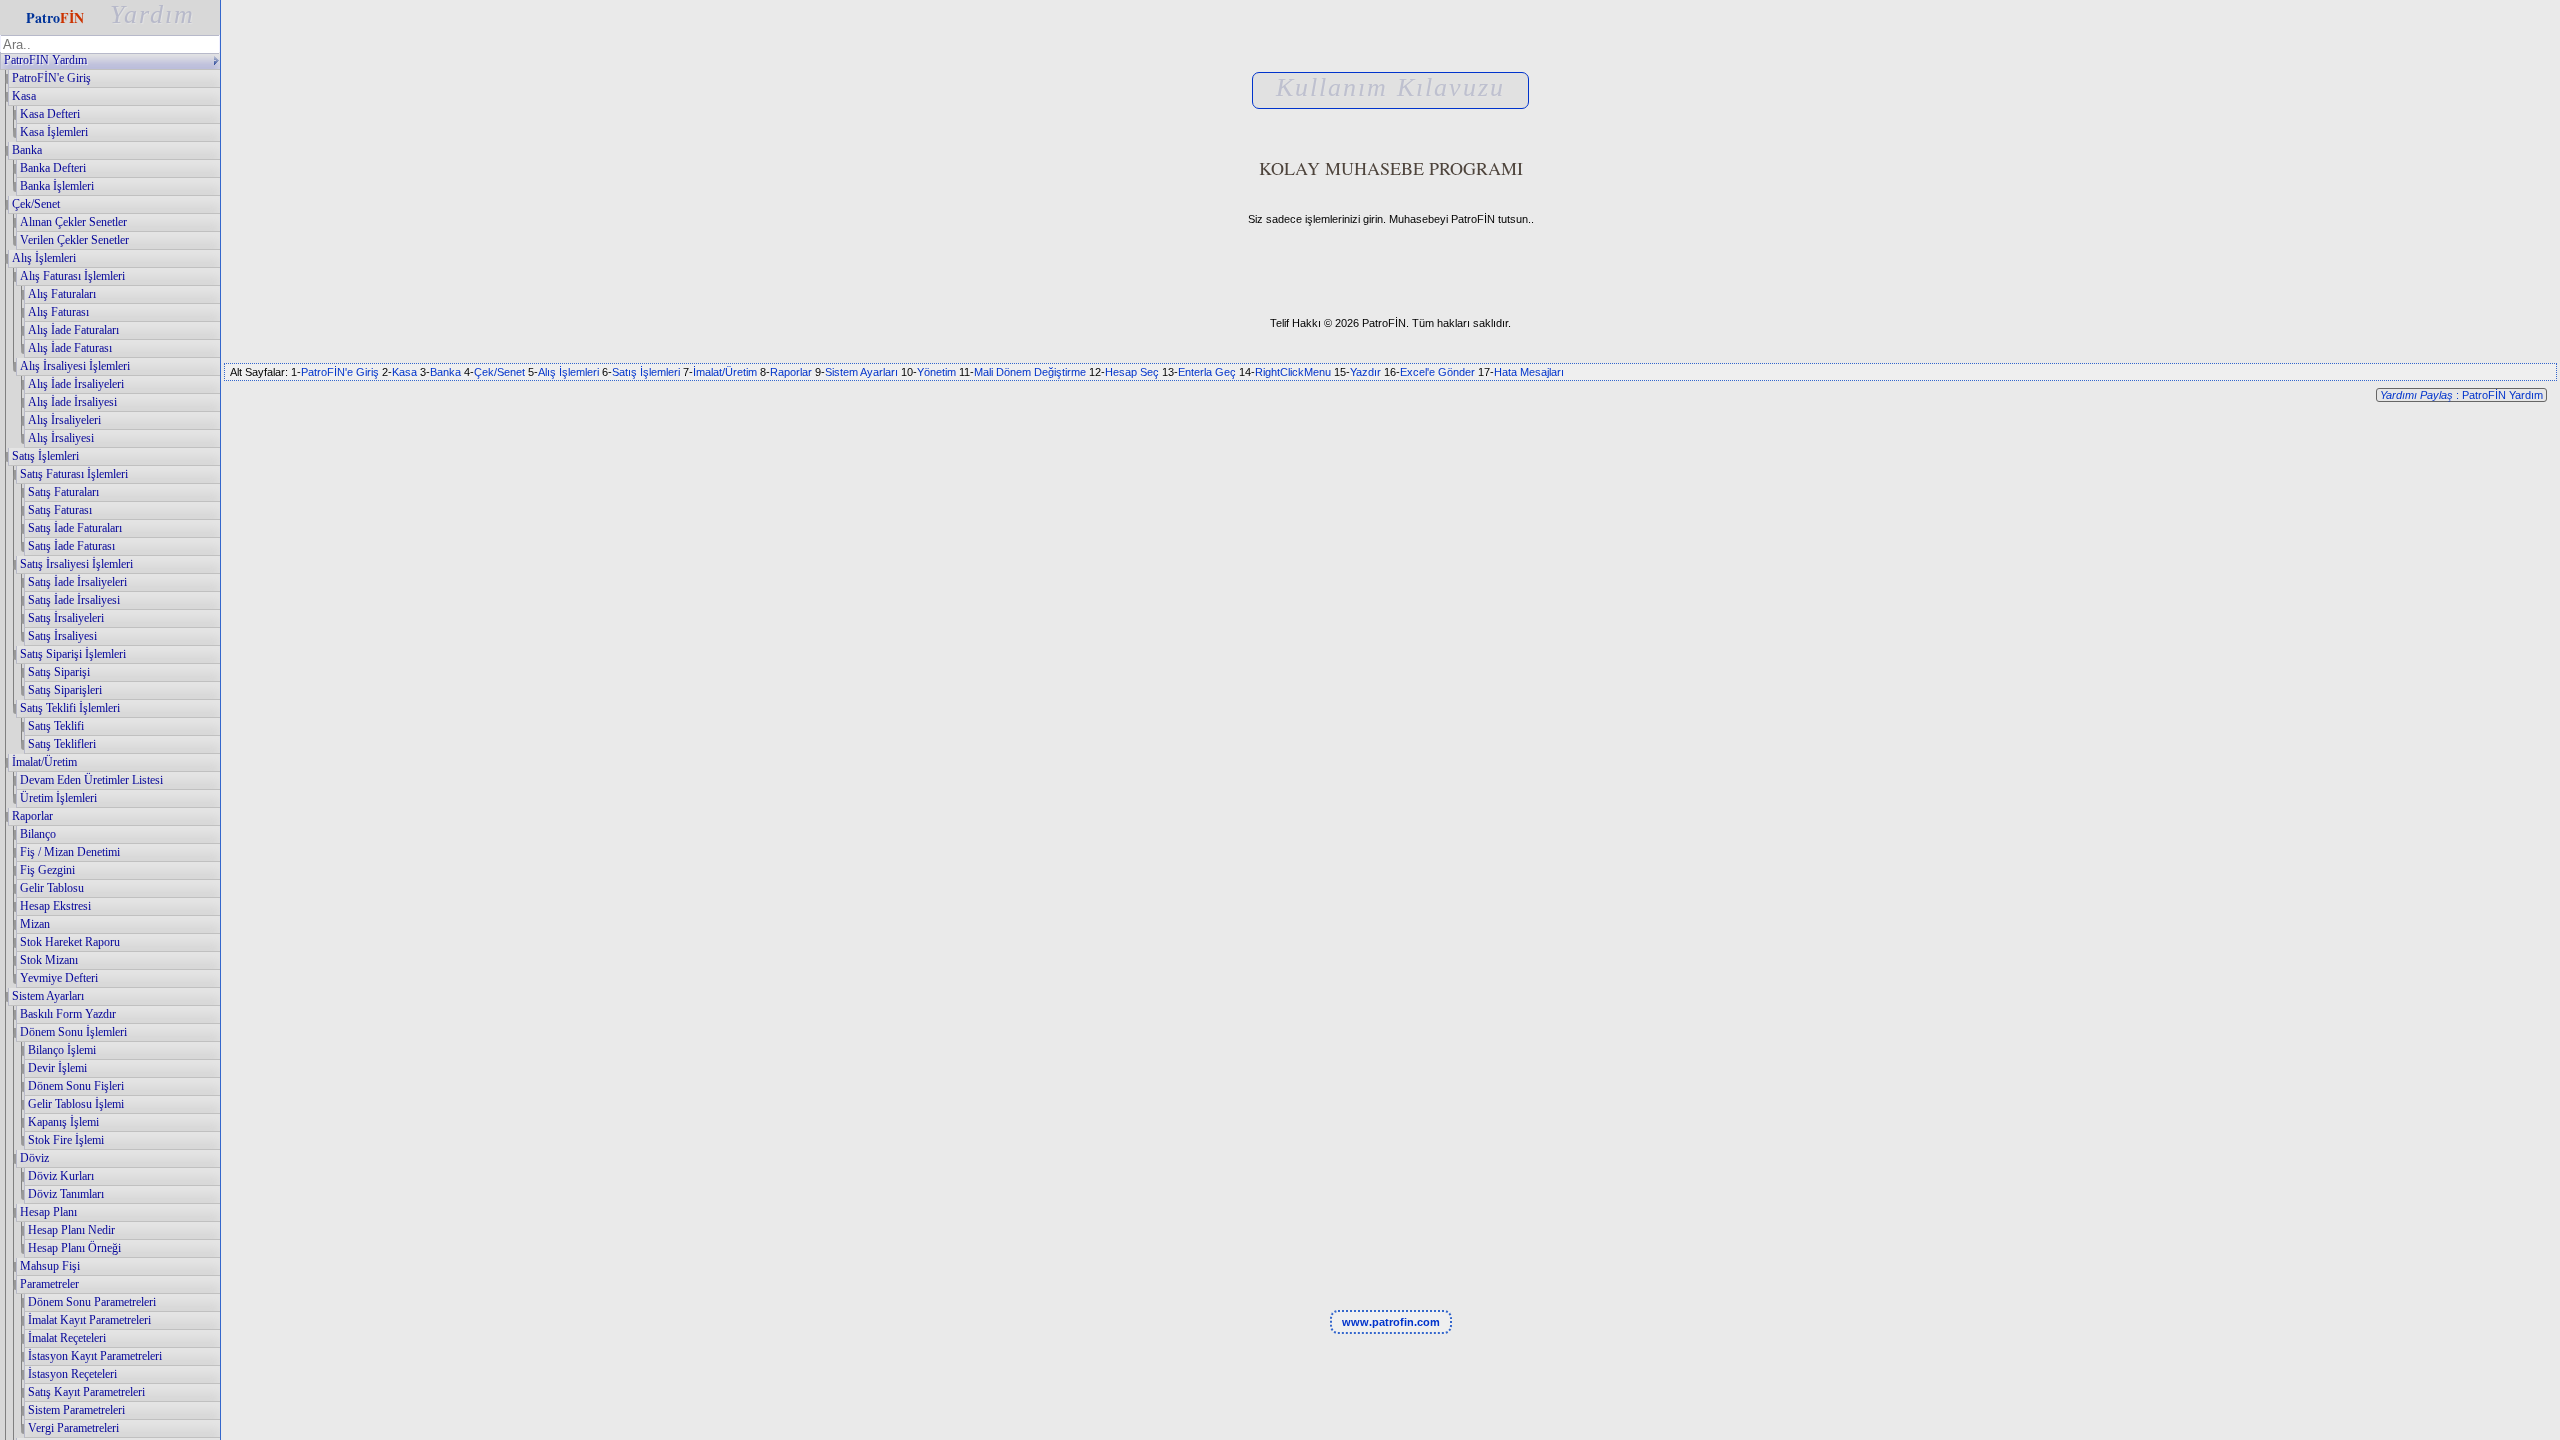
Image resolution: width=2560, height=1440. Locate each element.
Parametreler (49, 1284)
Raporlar (32, 816)
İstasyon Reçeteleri (72, 1374)
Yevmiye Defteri (59, 978)
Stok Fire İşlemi (66, 1140)
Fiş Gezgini (47, 870)
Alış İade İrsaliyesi (72, 402)
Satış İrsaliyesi (62, 636)
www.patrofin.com (1391, 1322)
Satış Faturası (60, 510)
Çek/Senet (36, 204)
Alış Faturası (58, 312)
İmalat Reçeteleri (67, 1338)
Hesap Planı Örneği (74, 1248)
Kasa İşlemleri (54, 132)
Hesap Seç (1132, 372)
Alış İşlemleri (44, 258)
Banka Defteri (53, 168)
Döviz (34, 1158)
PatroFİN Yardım (45, 60)
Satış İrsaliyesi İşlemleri (76, 564)
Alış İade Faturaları (73, 330)
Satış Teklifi (56, 726)
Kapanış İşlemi (63, 1122)
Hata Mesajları (1529, 372)
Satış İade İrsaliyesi (74, 600)
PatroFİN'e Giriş (51, 78)
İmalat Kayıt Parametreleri (89, 1320)
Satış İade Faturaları (75, 528)
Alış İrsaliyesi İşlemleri (75, 366)
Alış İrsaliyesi (61, 438)
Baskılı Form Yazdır (68, 1014)
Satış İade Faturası (71, 546)
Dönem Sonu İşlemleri (73, 1032)
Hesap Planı (48, 1212)
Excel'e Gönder (1437, 372)
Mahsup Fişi (50, 1266)
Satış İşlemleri (45, 456)
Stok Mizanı (49, 960)
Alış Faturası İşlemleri (72, 276)
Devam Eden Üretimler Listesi (91, 780)
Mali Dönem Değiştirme (1030, 372)
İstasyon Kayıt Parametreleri (95, 1356)
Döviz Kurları (61, 1176)
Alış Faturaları (62, 294)
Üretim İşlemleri (58, 798)
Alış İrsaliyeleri (64, 420)
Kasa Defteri (50, 114)
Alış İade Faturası (70, 348)
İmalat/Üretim (44, 762)
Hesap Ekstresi (55, 906)
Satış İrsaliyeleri (66, 618)
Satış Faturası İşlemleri (74, 474)
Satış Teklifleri (62, 744)
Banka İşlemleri (57, 186)
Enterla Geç (1207, 372)
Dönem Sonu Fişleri (76, 1086)
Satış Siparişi (59, 672)
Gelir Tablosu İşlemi (76, 1104)
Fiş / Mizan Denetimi (70, 852)
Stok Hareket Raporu (70, 942)
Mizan (35, 924)
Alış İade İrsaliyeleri (76, 384)
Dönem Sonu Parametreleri (92, 1302)
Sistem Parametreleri (76, 1410)
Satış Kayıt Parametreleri (86, 1392)
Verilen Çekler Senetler (74, 240)
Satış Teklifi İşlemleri (70, 708)
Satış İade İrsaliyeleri (77, 582)
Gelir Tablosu (52, 888)
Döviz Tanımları (66, 1194)
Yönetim (936, 372)
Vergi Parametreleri (73, 1428)
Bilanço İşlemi (62, 1050)
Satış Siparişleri (65, 690)
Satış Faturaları (63, 492)
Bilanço (38, 834)
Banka (27, 150)
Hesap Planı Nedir (71, 1230)
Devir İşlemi (57, 1068)
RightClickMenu (1293, 372)
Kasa (24, 96)
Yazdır (1365, 372)
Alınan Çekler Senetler (73, 222)
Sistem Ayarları (48, 996)
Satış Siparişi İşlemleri (73, 654)
